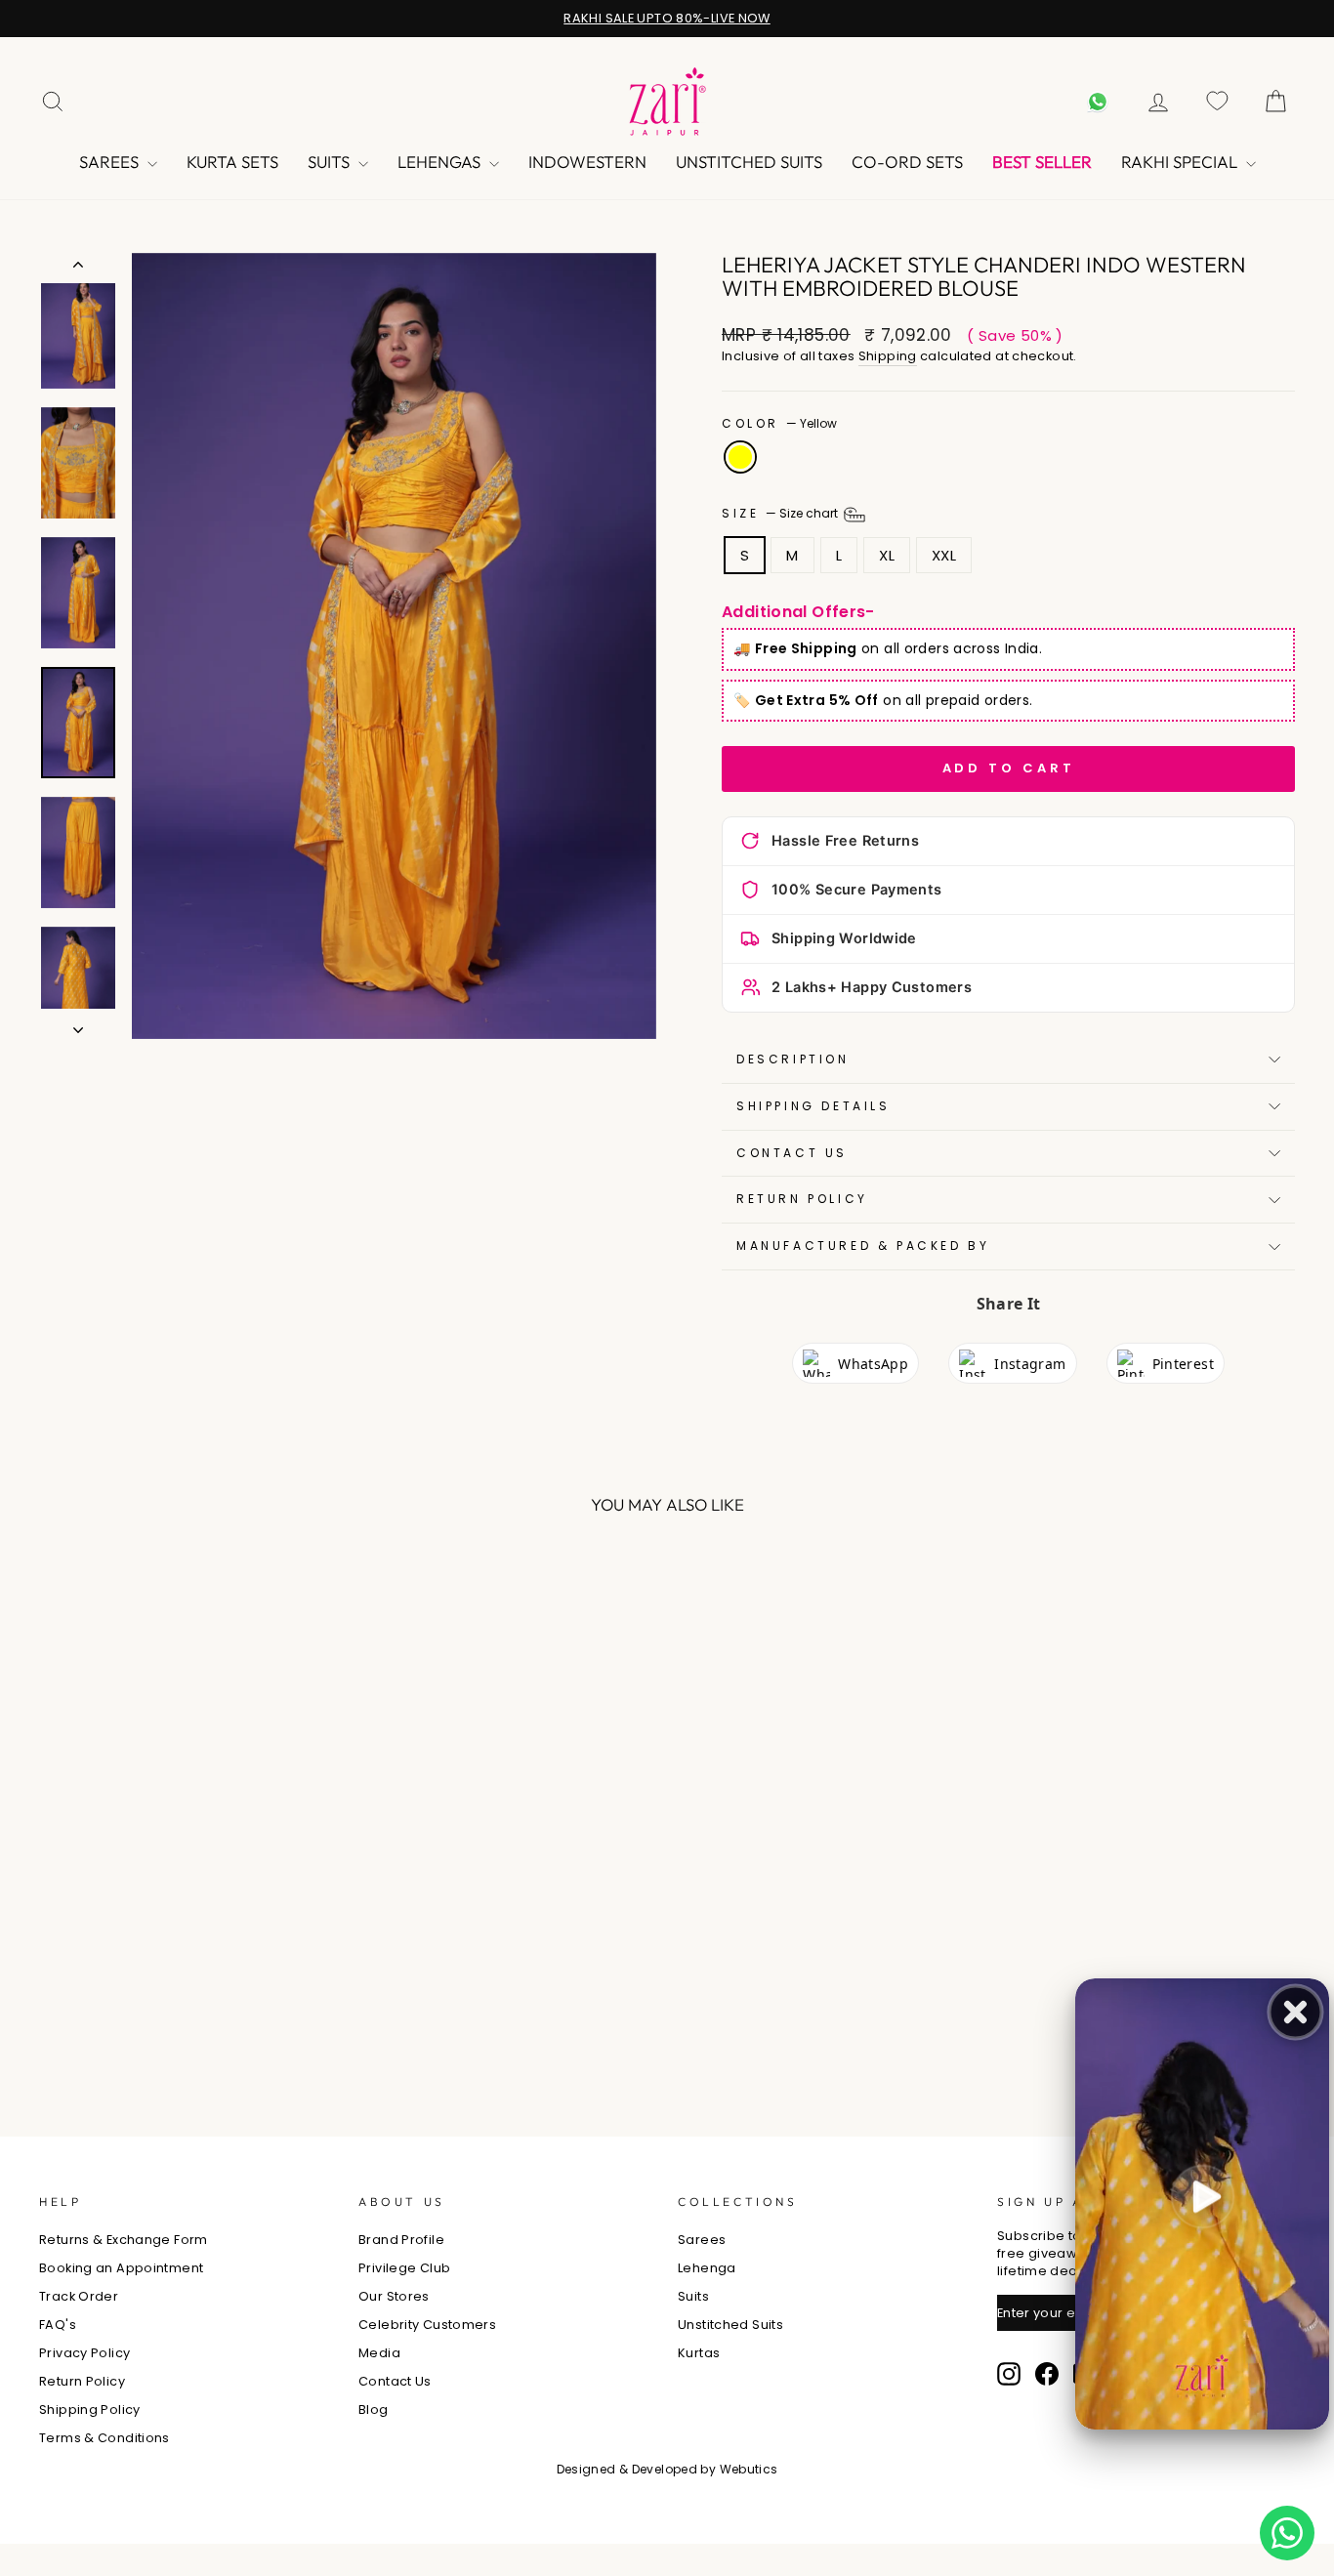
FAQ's (58, 2325)
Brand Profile (401, 2240)
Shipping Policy (90, 2410)
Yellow (740, 457)
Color (779, 424)
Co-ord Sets (907, 162)
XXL (944, 555)
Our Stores (394, 2296)
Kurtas (699, 2353)
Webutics (749, 2469)
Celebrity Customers (427, 2325)
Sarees (111, 162)
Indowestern (587, 162)
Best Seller (1042, 162)
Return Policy (802, 1199)
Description (793, 1059)
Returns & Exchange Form (124, 2240)
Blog (374, 2410)
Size (781, 513)
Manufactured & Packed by (863, 1246)
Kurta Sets (232, 162)
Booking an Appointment (121, 2268)
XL (887, 555)
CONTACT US (792, 1153)
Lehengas (441, 162)
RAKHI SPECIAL (1181, 162)
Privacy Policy (84, 2353)
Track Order (79, 2296)
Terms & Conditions (104, 2438)
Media (379, 2353)
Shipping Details (813, 1106)
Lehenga (707, 2268)
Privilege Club (404, 2268)
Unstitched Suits (749, 162)
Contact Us (395, 2381)
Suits (331, 162)
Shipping (888, 356)
